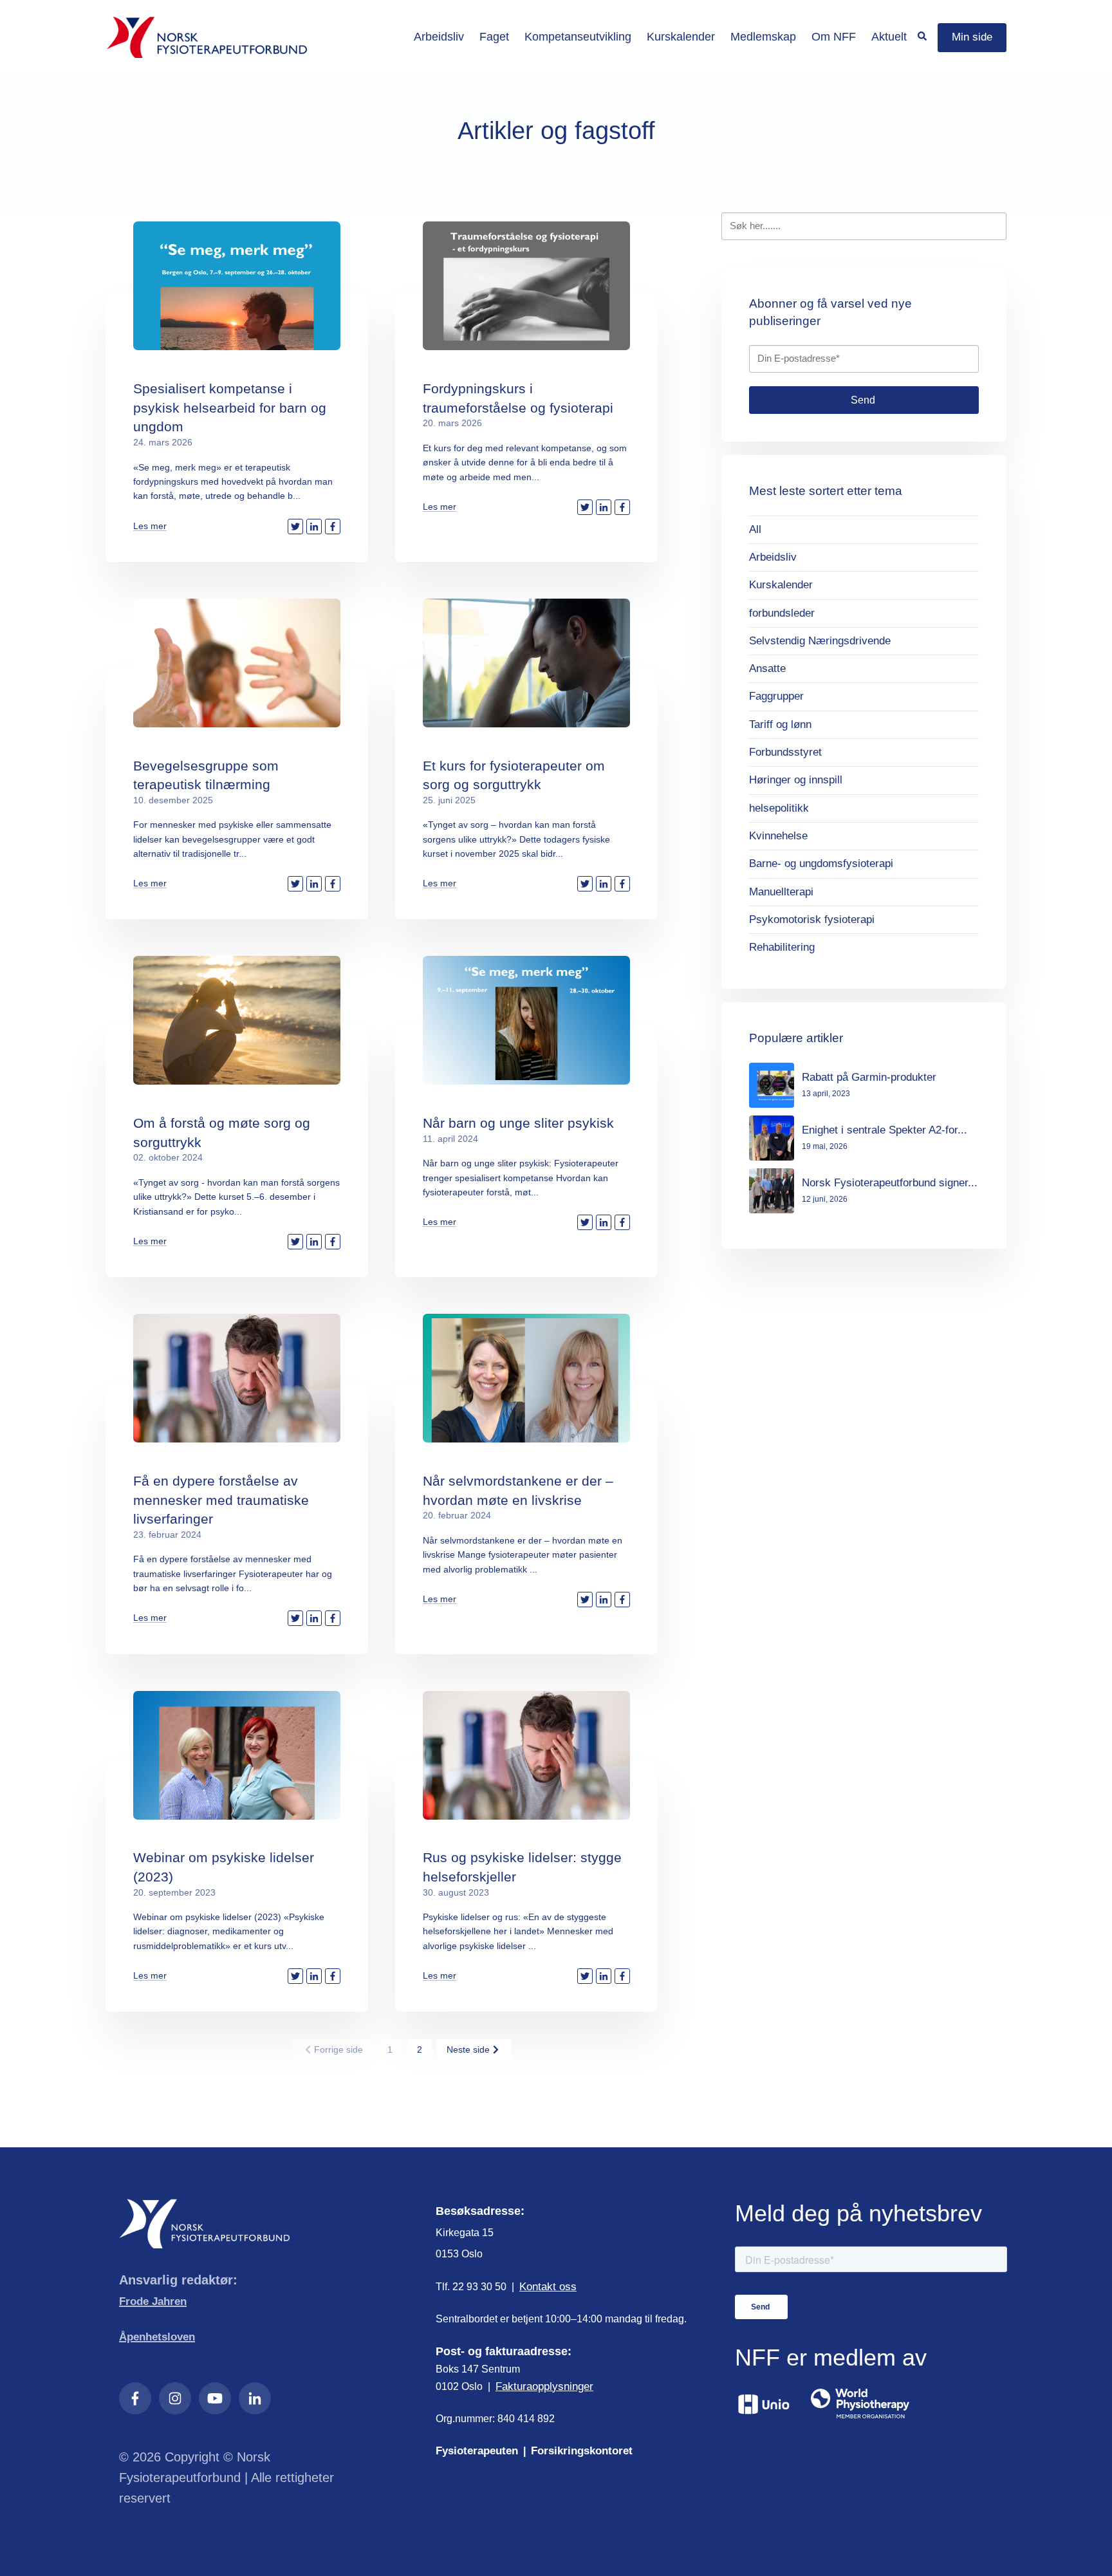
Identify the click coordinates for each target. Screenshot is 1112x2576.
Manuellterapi (781, 892)
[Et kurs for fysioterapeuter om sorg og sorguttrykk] (526, 663)
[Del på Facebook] (333, 527)
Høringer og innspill (796, 780)
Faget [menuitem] (494, 37)
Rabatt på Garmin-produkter (869, 1077)
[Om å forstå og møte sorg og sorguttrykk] (237, 1020)
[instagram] (175, 2398)
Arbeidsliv (773, 557)
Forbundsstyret (785, 752)
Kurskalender (781, 585)
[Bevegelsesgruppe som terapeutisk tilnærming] (237, 663)
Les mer (150, 526)
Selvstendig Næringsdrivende (820, 641)
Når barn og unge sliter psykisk (518, 1123)
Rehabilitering (782, 947)
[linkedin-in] (255, 2398)
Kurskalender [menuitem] (681, 37)
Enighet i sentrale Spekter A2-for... (885, 1130)
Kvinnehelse (778, 836)
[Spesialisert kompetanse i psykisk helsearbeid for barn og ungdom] (237, 286)
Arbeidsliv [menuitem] (439, 37)
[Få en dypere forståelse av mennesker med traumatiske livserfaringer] (237, 1378)
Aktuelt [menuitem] (889, 37)
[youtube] (215, 2398)
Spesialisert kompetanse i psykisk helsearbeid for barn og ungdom (230, 407)
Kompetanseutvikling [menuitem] (578, 37)
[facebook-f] (135, 2398)
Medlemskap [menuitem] (763, 37)
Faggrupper (776, 696)
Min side (972, 37)
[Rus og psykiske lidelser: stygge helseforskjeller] (526, 1755)
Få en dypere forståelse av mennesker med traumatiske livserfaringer (221, 1500)
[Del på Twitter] (295, 527)
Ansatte (767, 668)
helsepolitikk (779, 808)
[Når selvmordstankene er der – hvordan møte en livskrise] (526, 1378)
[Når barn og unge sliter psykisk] (526, 1020)
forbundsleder (782, 613)
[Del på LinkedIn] (314, 527)
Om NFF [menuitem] (834, 37)
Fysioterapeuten (477, 2451)
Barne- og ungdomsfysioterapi (821, 863)
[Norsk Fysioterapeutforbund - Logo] (207, 37)
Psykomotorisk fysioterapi (812, 919)
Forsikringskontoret (582, 2451)
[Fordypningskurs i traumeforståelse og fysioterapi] (526, 286)
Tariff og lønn (780, 724)
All (755, 529)
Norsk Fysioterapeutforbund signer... (890, 1183)
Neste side (468, 2049)
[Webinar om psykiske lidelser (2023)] (237, 1755)
